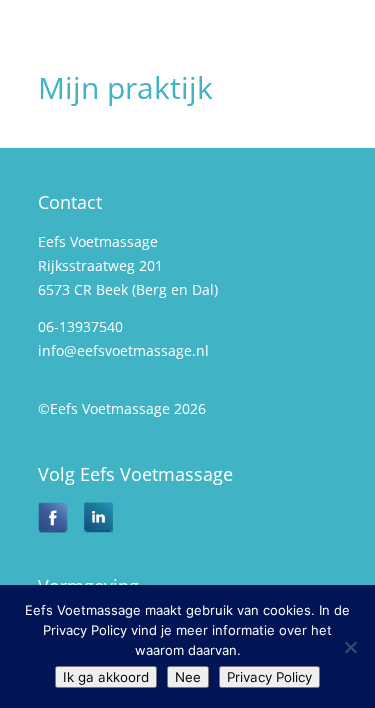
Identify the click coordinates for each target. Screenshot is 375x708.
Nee (188, 677)
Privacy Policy (269, 677)
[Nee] (350, 647)
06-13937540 (80, 326)
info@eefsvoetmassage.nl (123, 350)
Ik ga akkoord (106, 677)
